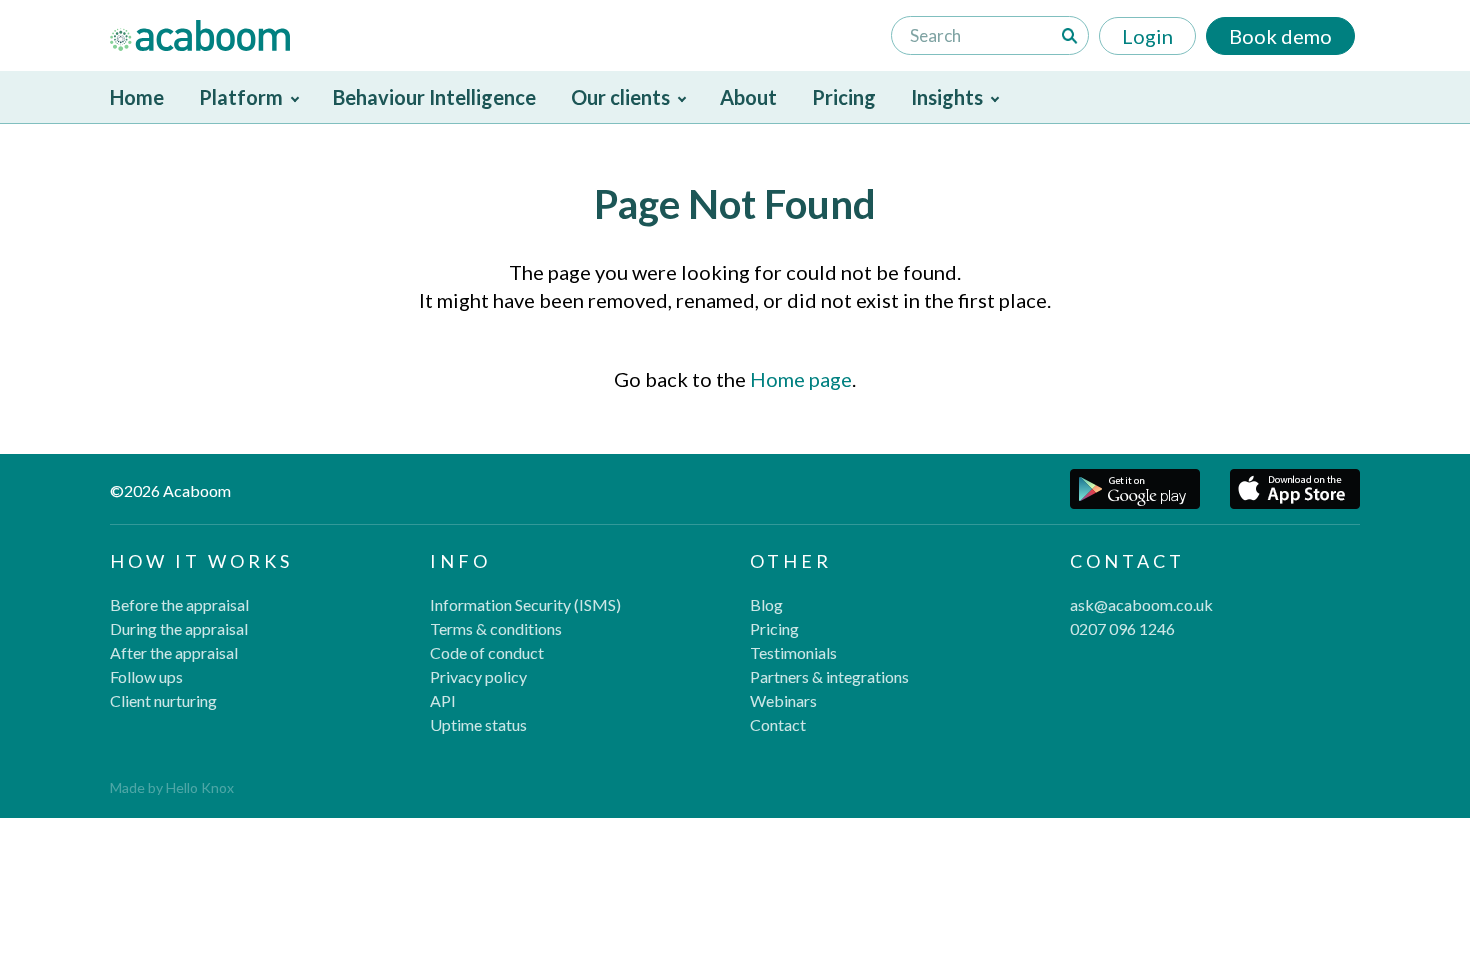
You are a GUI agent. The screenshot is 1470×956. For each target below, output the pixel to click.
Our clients (620, 97)
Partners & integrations (829, 676)
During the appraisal (179, 628)
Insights (947, 97)
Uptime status (478, 724)
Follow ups (146, 676)
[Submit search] (1070, 36)
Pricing (844, 97)
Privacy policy (478, 676)
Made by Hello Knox (172, 787)
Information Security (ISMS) (525, 604)
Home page (801, 379)
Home (137, 97)
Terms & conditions (496, 628)
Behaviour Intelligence (434, 97)
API (443, 700)
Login (1147, 36)
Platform (241, 97)
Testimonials (793, 652)
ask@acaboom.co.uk (1141, 604)
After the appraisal (174, 652)
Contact (778, 724)
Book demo (1280, 36)
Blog (766, 604)
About (748, 97)
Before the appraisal (179, 604)
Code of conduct (487, 652)
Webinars (783, 700)
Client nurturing (163, 700)
